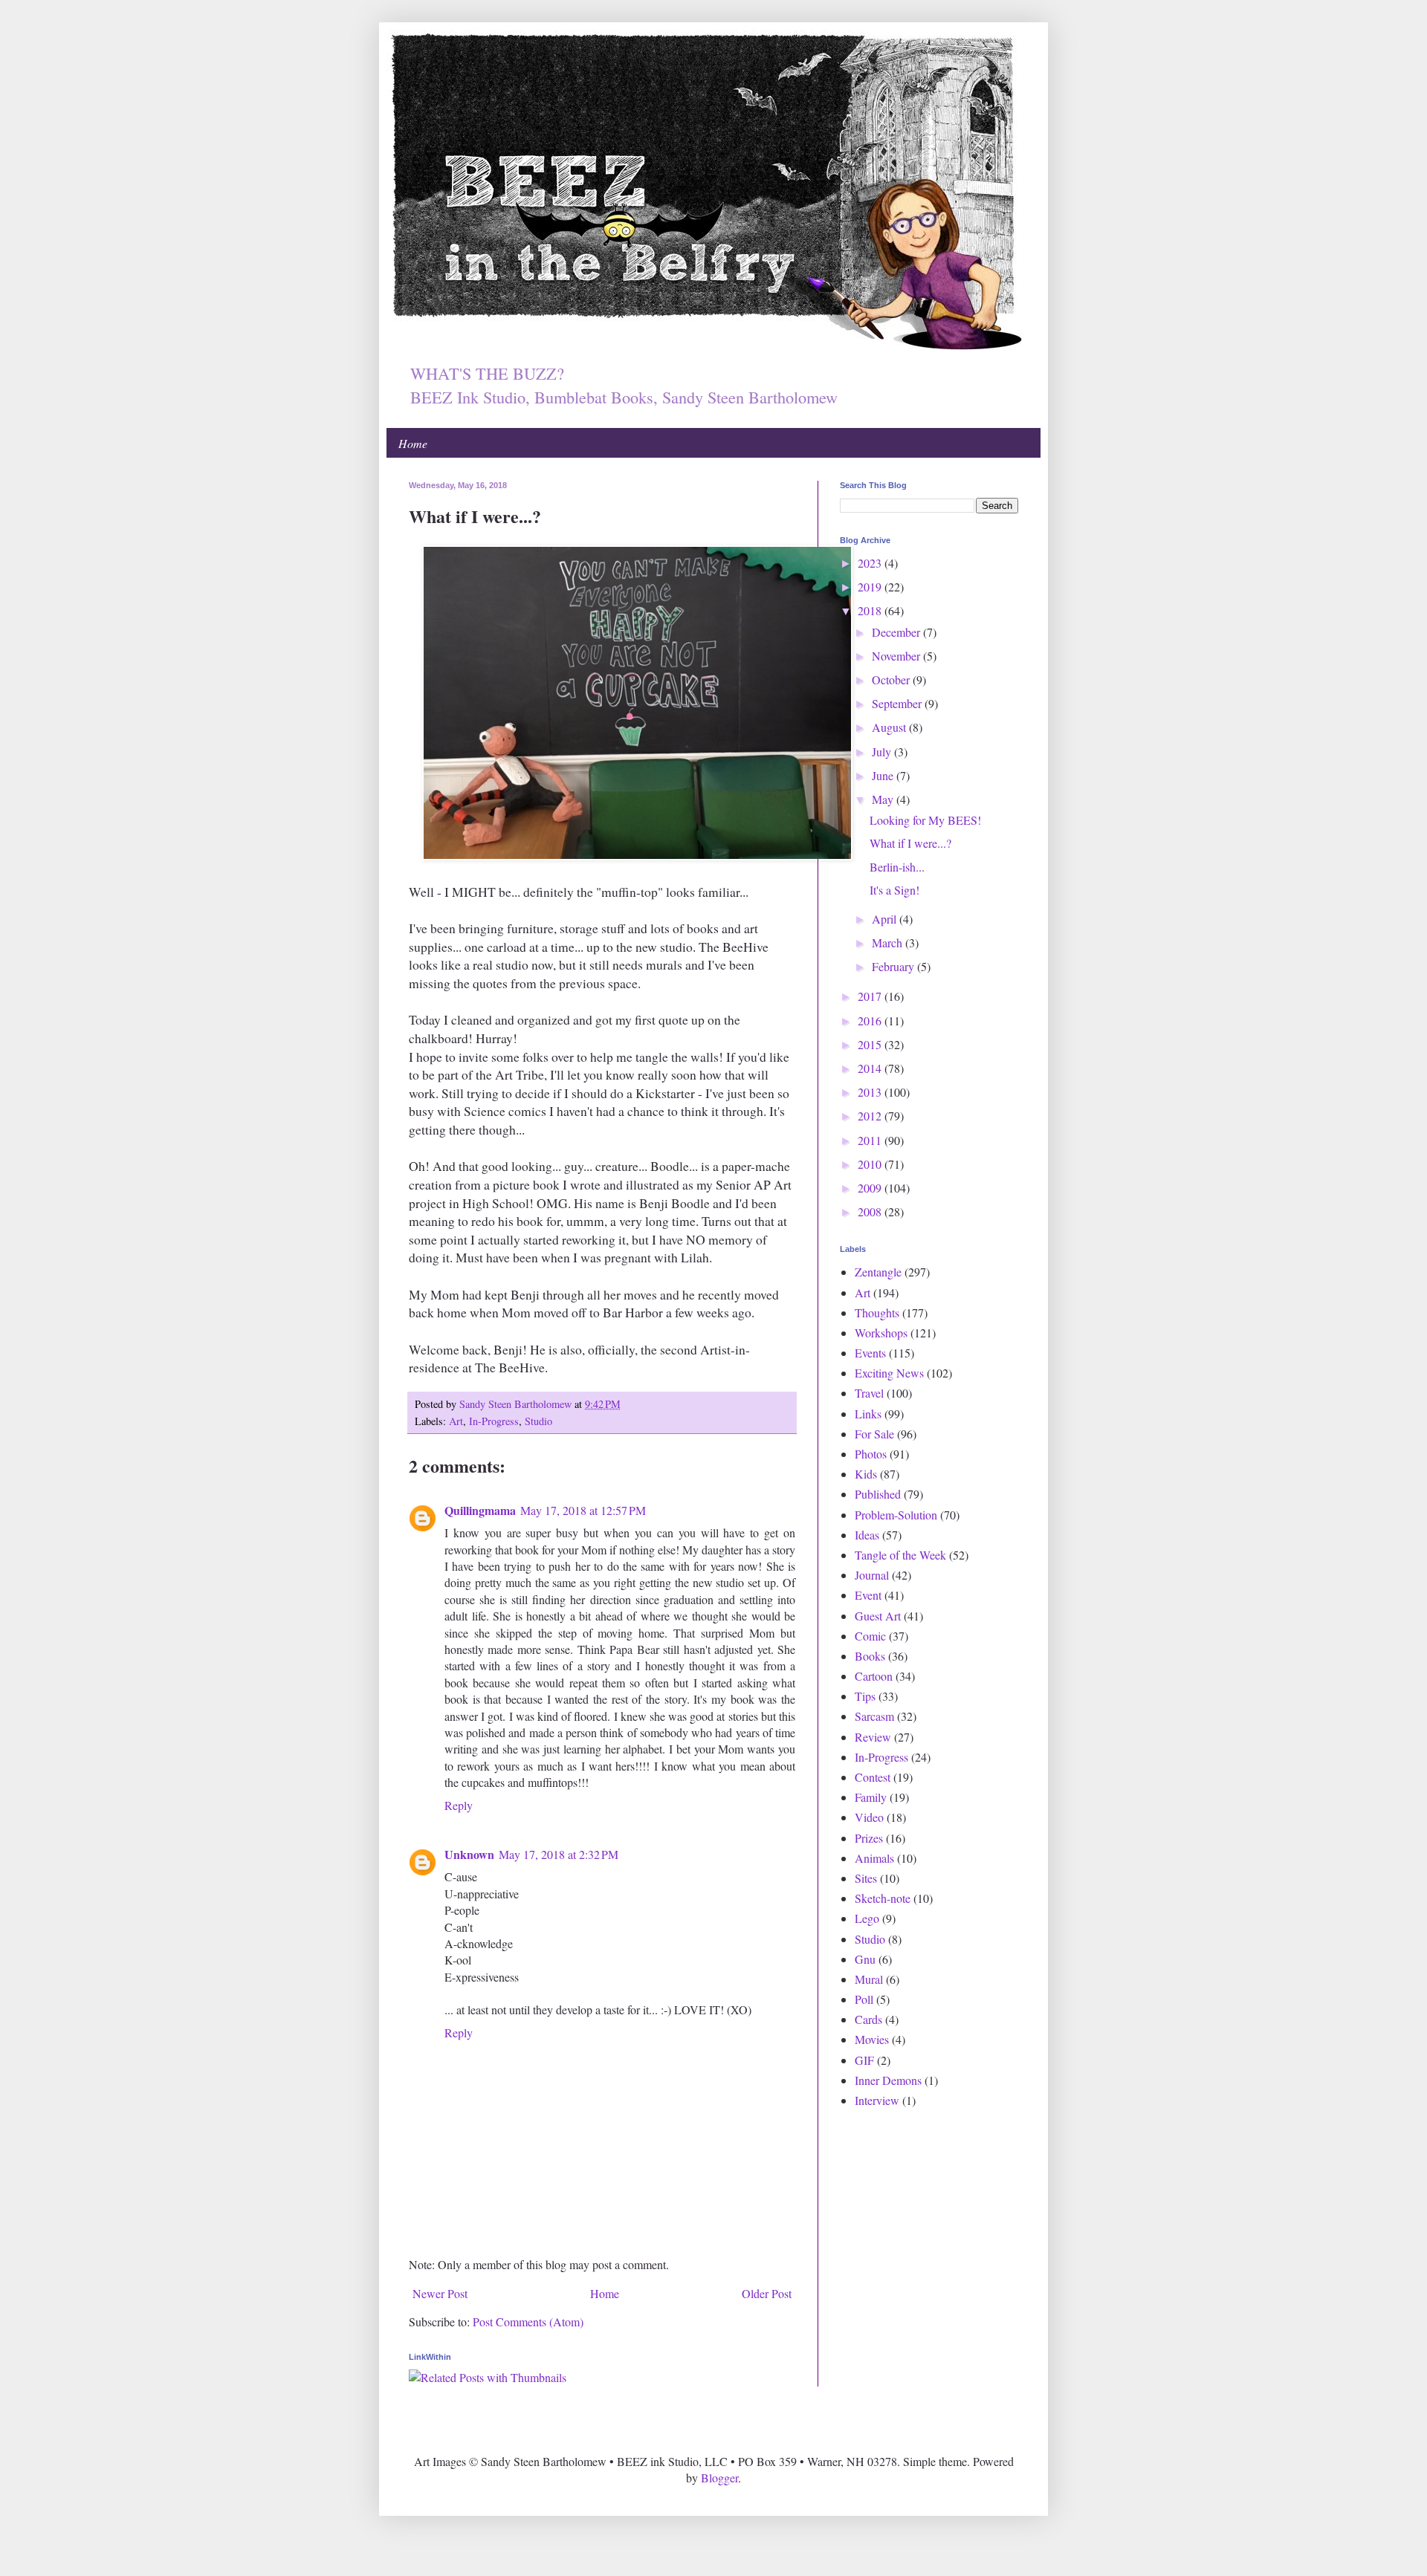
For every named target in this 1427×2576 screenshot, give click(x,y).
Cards (868, 2019)
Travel (869, 1393)
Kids (866, 1474)
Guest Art (878, 1616)
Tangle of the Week (900, 1555)
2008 (871, 1211)
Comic (870, 1636)
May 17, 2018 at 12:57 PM (583, 1510)
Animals (874, 1858)
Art (456, 1421)
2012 (871, 1116)
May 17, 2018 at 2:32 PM (559, 1854)
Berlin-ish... (897, 867)
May (884, 799)
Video (869, 1817)
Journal (872, 1575)
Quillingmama (480, 1510)
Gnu (865, 1959)
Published (878, 1494)
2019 (871, 587)
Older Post (767, 2293)
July (883, 752)
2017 (871, 996)
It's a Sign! (894, 890)
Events (870, 1353)
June (884, 775)
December (897, 632)
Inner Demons (888, 2080)
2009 (871, 1188)
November (897, 656)
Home (413, 443)
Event (868, 1595)
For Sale (874, 1434)
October (892, 679)
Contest (873, 1777)
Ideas (867, 1535)
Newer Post (440, 2293)
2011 (871, 1140)
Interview (877, 2100)
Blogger (719, 2478)
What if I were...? (910, 843)
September (898, 703)
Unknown (469, 1854)
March (889, 943)
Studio (538, 1421)
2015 (871, 1044)
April (886, 919)
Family (871, 1797)
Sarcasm (874, 1716)
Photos (871, 1454)
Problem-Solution (896, 1515)
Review (873, 1737)
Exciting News (889, 1373)
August (890, 727)
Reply (459, 1805)
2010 (871, 1164)
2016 (871, 1021)
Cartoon (874, 1676)
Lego (867, 1918)
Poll (864, 1999)
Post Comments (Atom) (528, 2322)
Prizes (869, 1838)
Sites (866, 1878)
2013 (871, 1092)
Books (870, 1656)
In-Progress (494, 1421)
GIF (864, 2060)
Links (868, 1414)
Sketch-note (883, 1898)
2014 (871, 1068)
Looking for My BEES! (925, 820)
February (894, 966)
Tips (865, 1696)
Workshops (881, 1333)
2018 (871, 610)
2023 (871, 563)
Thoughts (877, 1313)
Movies (872, 2039)
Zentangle (878, 1272)
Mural (869, 1979)
